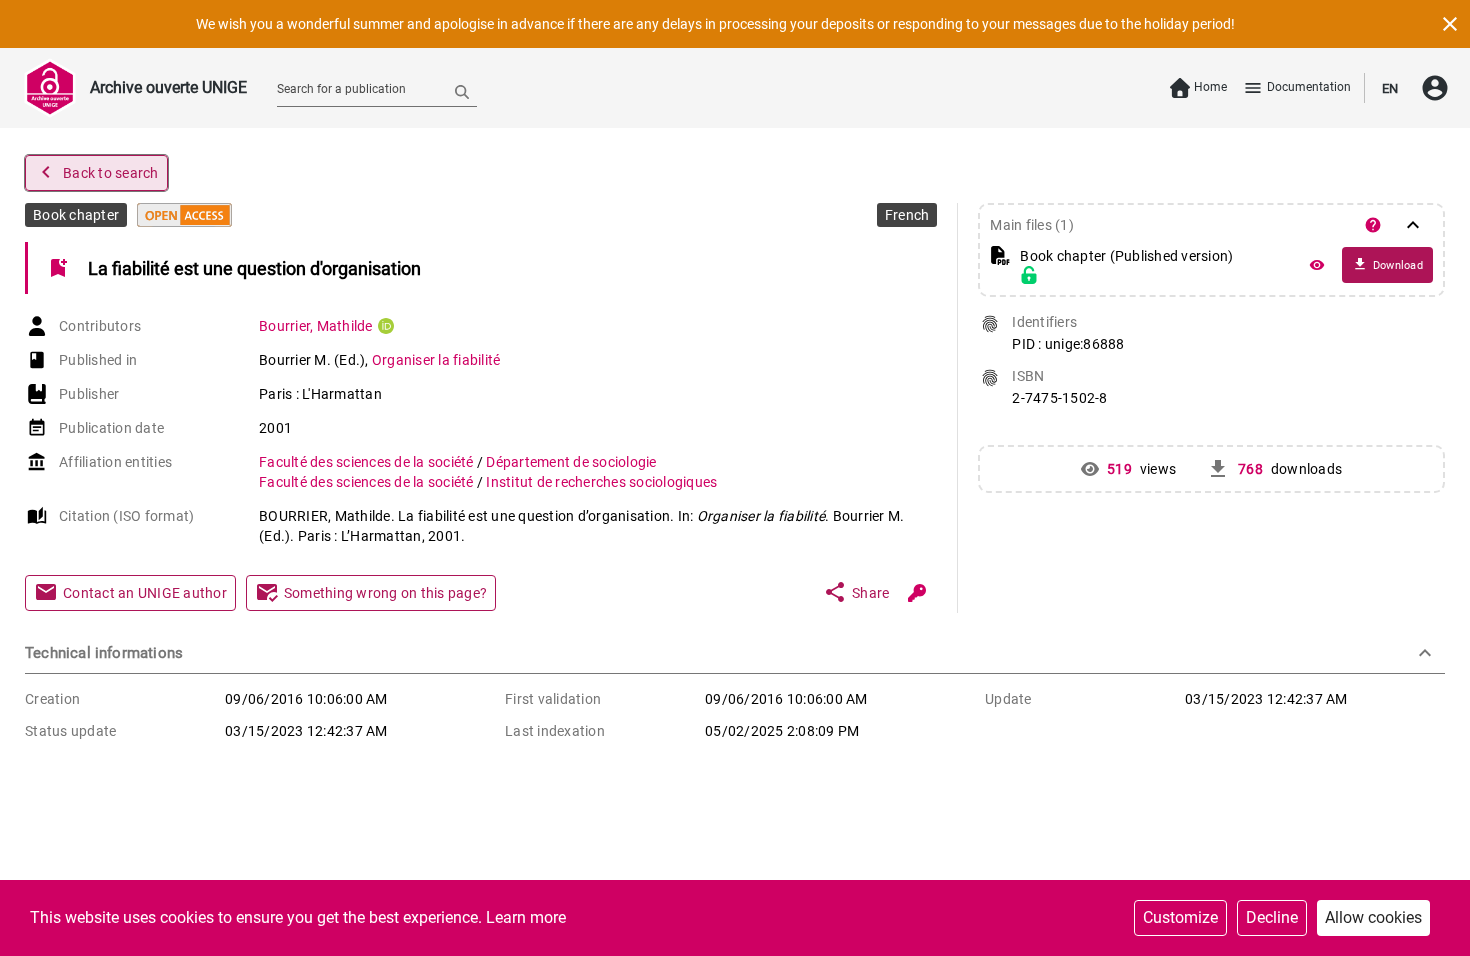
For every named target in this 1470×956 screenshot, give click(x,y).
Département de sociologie (571, 462)
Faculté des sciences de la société (368, 462)
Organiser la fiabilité (436, 360)
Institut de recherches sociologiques (601, 482)
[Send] (462, 91)
